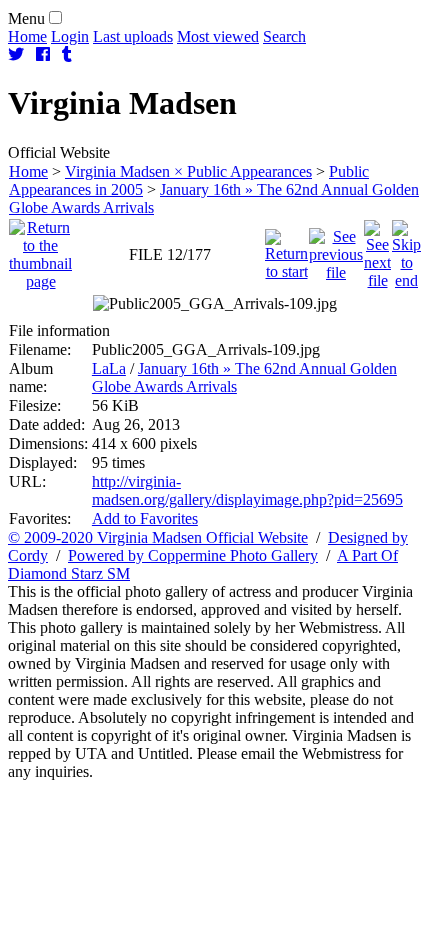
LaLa (109, 368)
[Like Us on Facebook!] (43, 54)
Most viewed (218, 36)
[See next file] (377, 249)
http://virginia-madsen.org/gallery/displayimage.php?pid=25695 (247, 490)
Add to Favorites (145, 518)
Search (284, 36)
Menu (26, 18)
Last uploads (133, 36)
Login (70, 36)
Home (27, 36)
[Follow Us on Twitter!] (16, 54)
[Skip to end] (406, 249)
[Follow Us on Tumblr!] (67, 54)
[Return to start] (286, 249)
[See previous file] (336, 249)
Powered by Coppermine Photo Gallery (193, 555)
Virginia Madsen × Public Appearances (188, 171)
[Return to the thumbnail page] (40, 249)
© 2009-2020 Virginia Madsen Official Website (158, 537)
